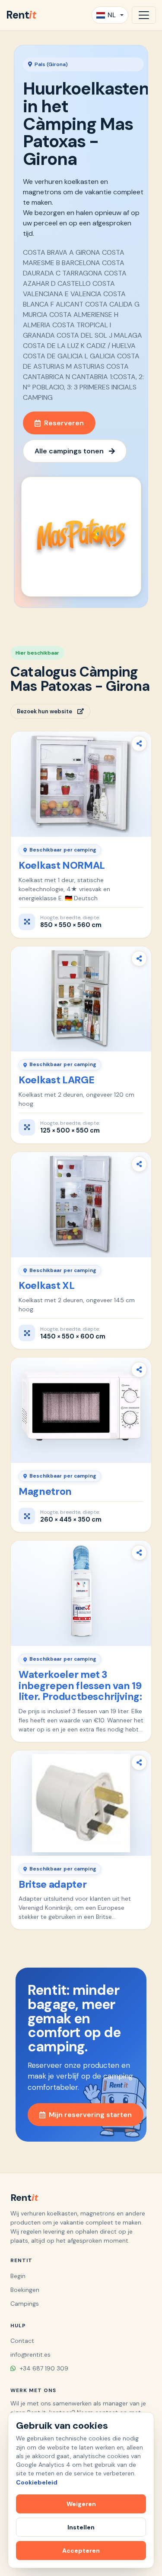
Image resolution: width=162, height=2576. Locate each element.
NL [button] (112, 15)
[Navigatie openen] (144, 15)
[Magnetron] (81, 1410)
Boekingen (25, 2290)
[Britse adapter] (81, 1803)
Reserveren (64, 423)
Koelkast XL (46, 1285)
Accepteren (81, 2551)
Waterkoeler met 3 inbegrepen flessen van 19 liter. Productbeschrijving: (80, 1686)
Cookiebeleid (37, 2482)
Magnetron (45, 1491)
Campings (25, 2304)
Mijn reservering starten (90, 2115)
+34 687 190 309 (43, 2368)
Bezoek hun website (44, 711)
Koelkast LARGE (56, 1080)
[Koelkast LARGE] (81, 999)
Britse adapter (52, 1884)
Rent (21, 15)
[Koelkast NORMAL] (81, 784)
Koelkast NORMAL (62, 865)
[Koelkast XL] (81, 1205)
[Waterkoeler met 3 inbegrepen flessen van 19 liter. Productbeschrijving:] (81, 1593)
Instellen (81, 2527)
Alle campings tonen (69, 451)
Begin (18, 2276)
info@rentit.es (30, 2354)
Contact (22, 2341)
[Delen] (139, 744)
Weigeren (81, 2504)
